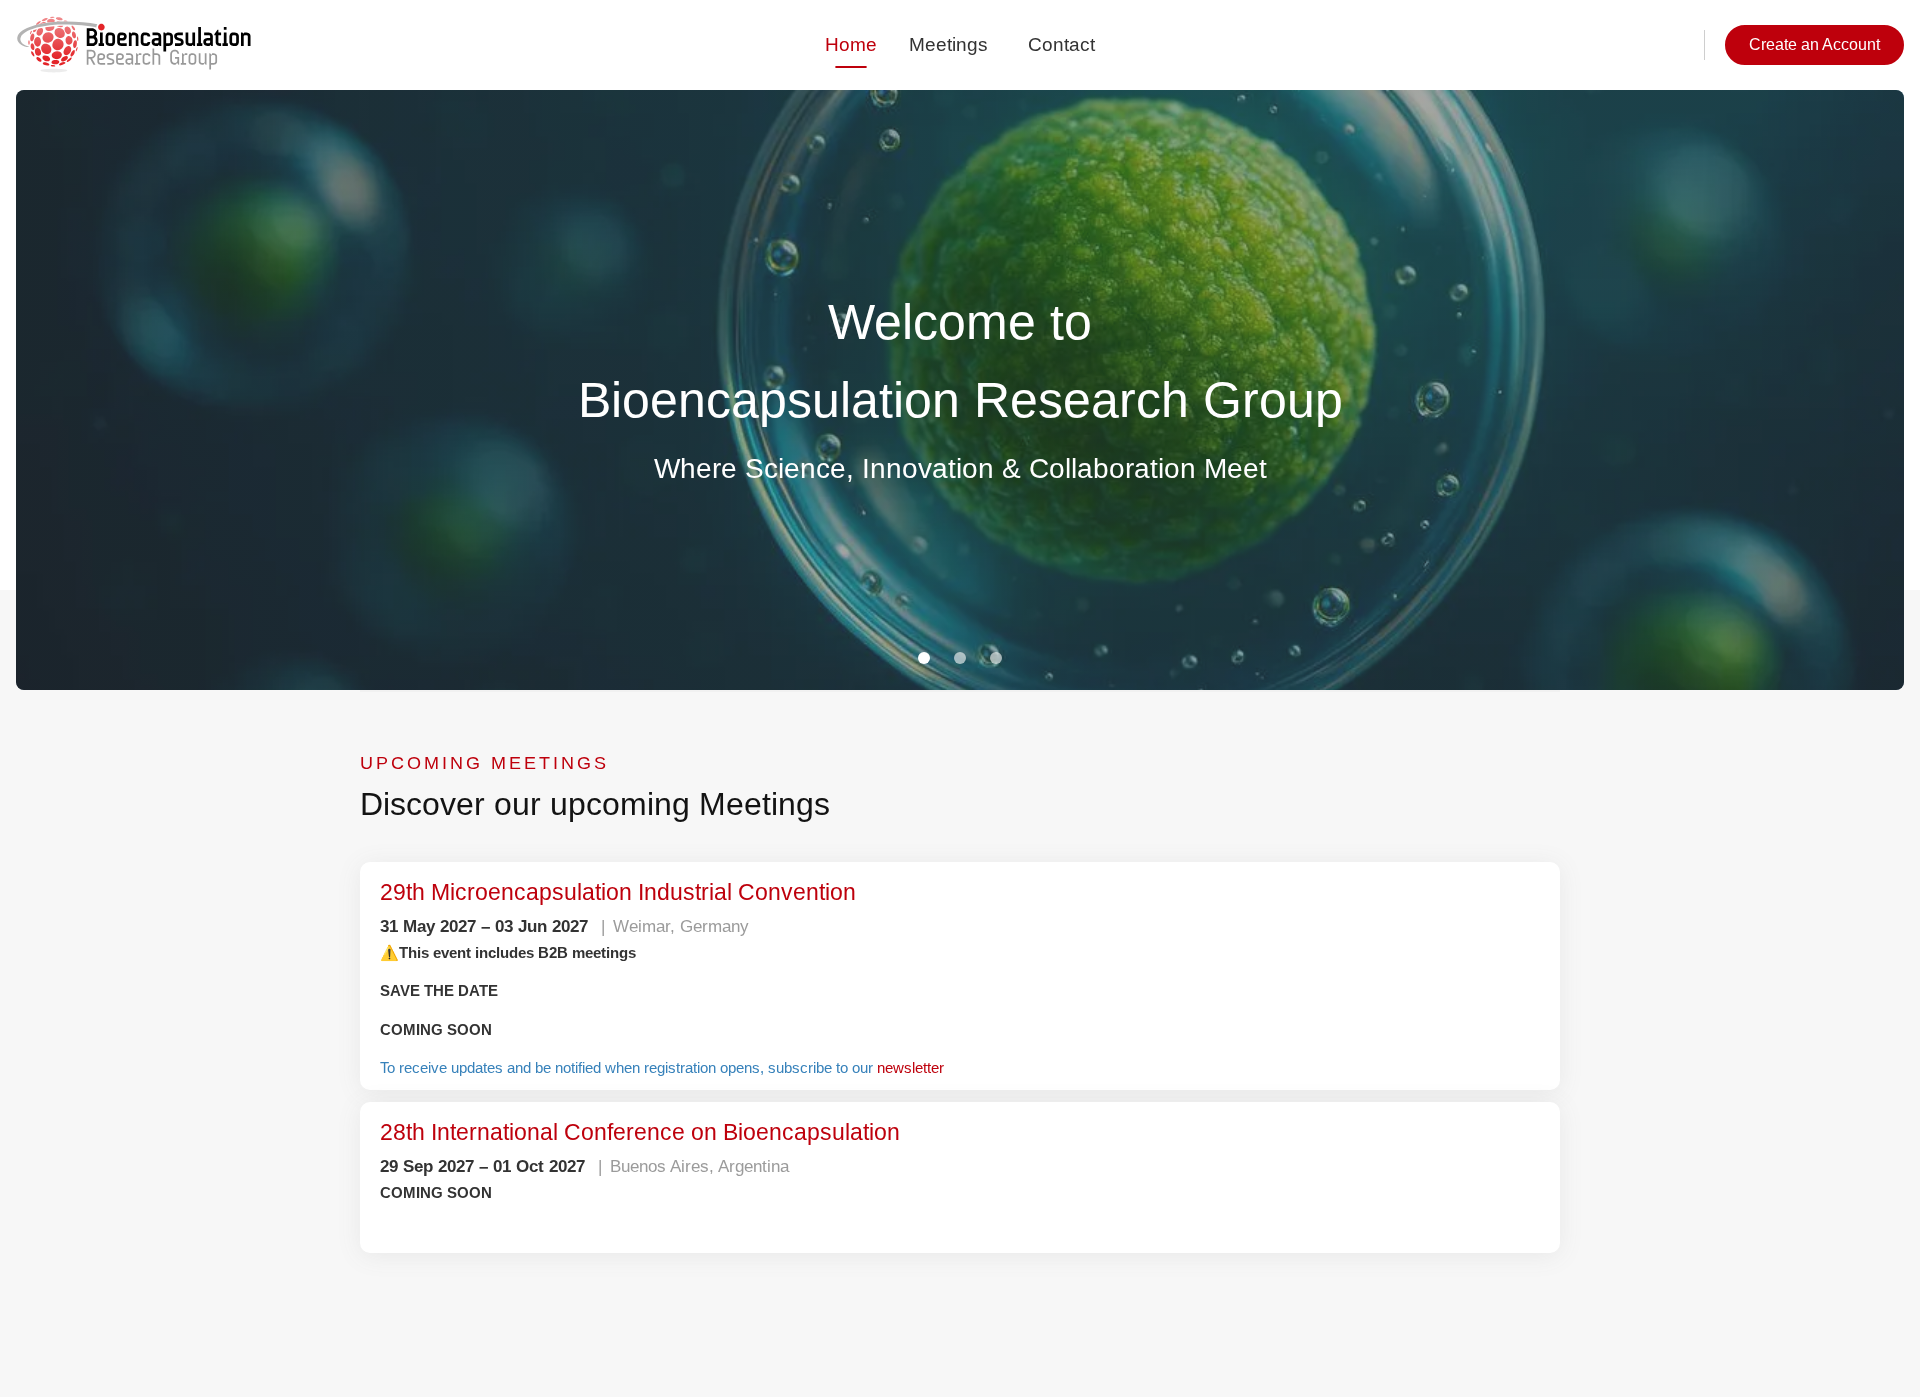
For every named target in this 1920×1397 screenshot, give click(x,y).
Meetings (948, 44)
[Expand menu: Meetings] (998, 45)
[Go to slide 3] (996, 659)
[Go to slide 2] (960, 659)
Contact (1060, 44)
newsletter (1003, 1067)
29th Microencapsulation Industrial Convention (652, 892)
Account (1645, 45)
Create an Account (1802, 44)
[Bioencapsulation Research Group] (134, 45)
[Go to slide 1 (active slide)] (924, 659)
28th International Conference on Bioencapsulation (676, 1132)
